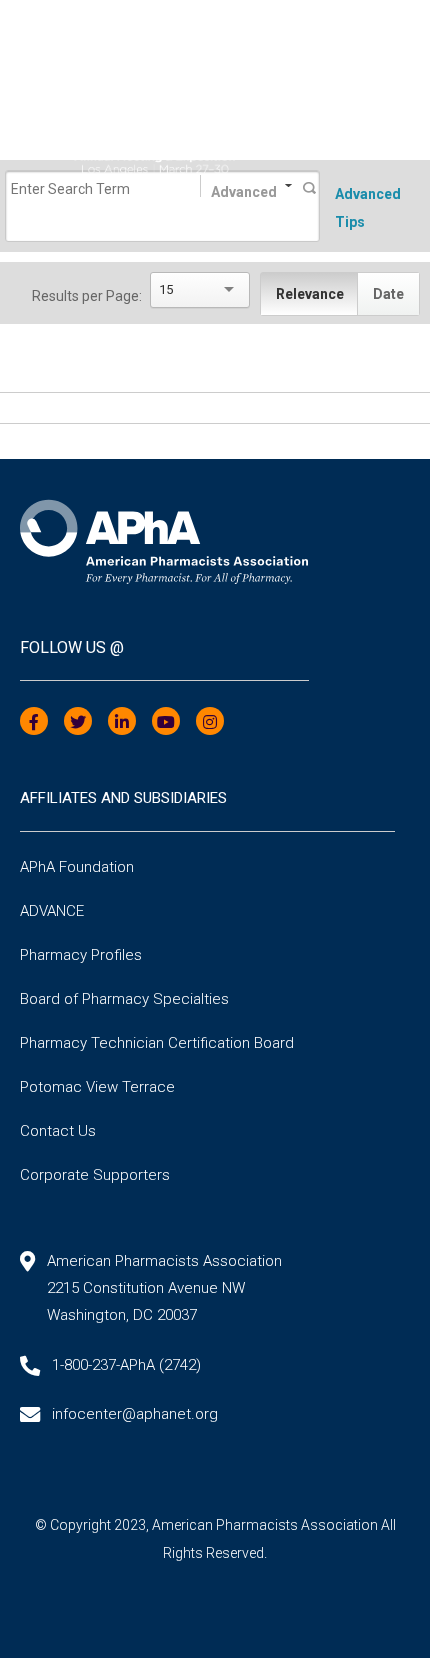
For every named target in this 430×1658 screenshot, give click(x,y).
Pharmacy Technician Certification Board (157, 1043)
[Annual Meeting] (215, 137)
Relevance (310, 294)
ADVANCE (52, 911)
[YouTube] (166, 722)
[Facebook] (34, 722)
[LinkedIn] (122, 722)
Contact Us (58, 1131)
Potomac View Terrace (97, 1087)
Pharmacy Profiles (81, 955)
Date (388, 294)
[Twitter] (78, 722)
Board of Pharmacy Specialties (124, 999)
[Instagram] (210, 722)
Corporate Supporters (95, 1175)
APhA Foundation (77, 867)
